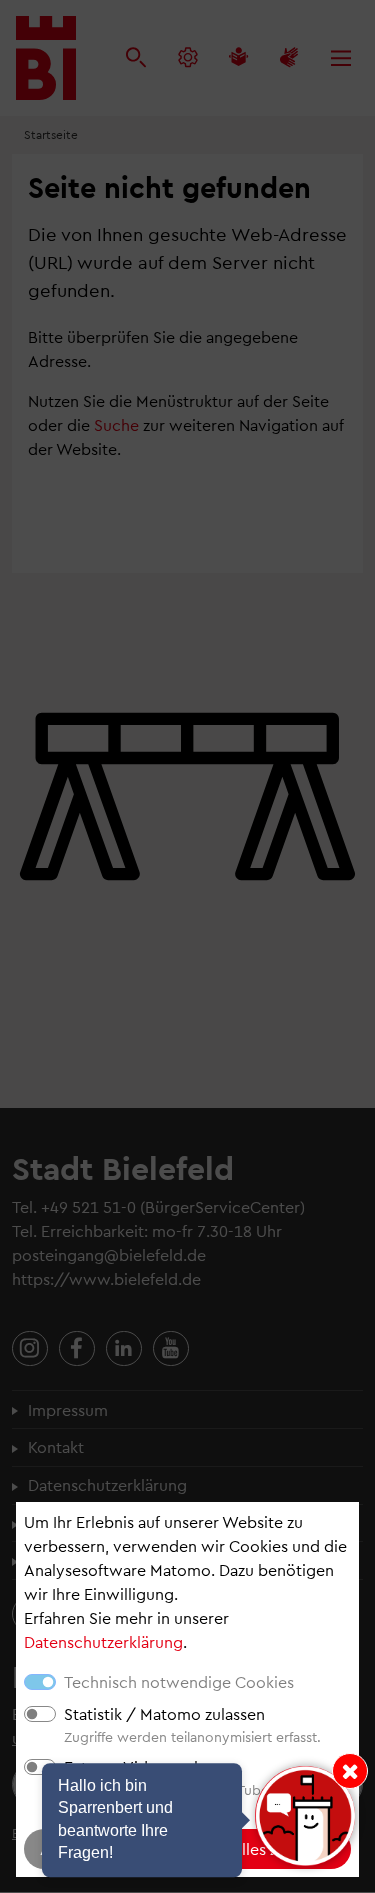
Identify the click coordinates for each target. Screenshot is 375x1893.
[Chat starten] (305, 1816)
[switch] (40, 1714)
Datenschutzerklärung (103, 1641)
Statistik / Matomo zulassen (164, 1713)
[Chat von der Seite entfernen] (350, 1771)
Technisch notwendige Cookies (179, 1681)
